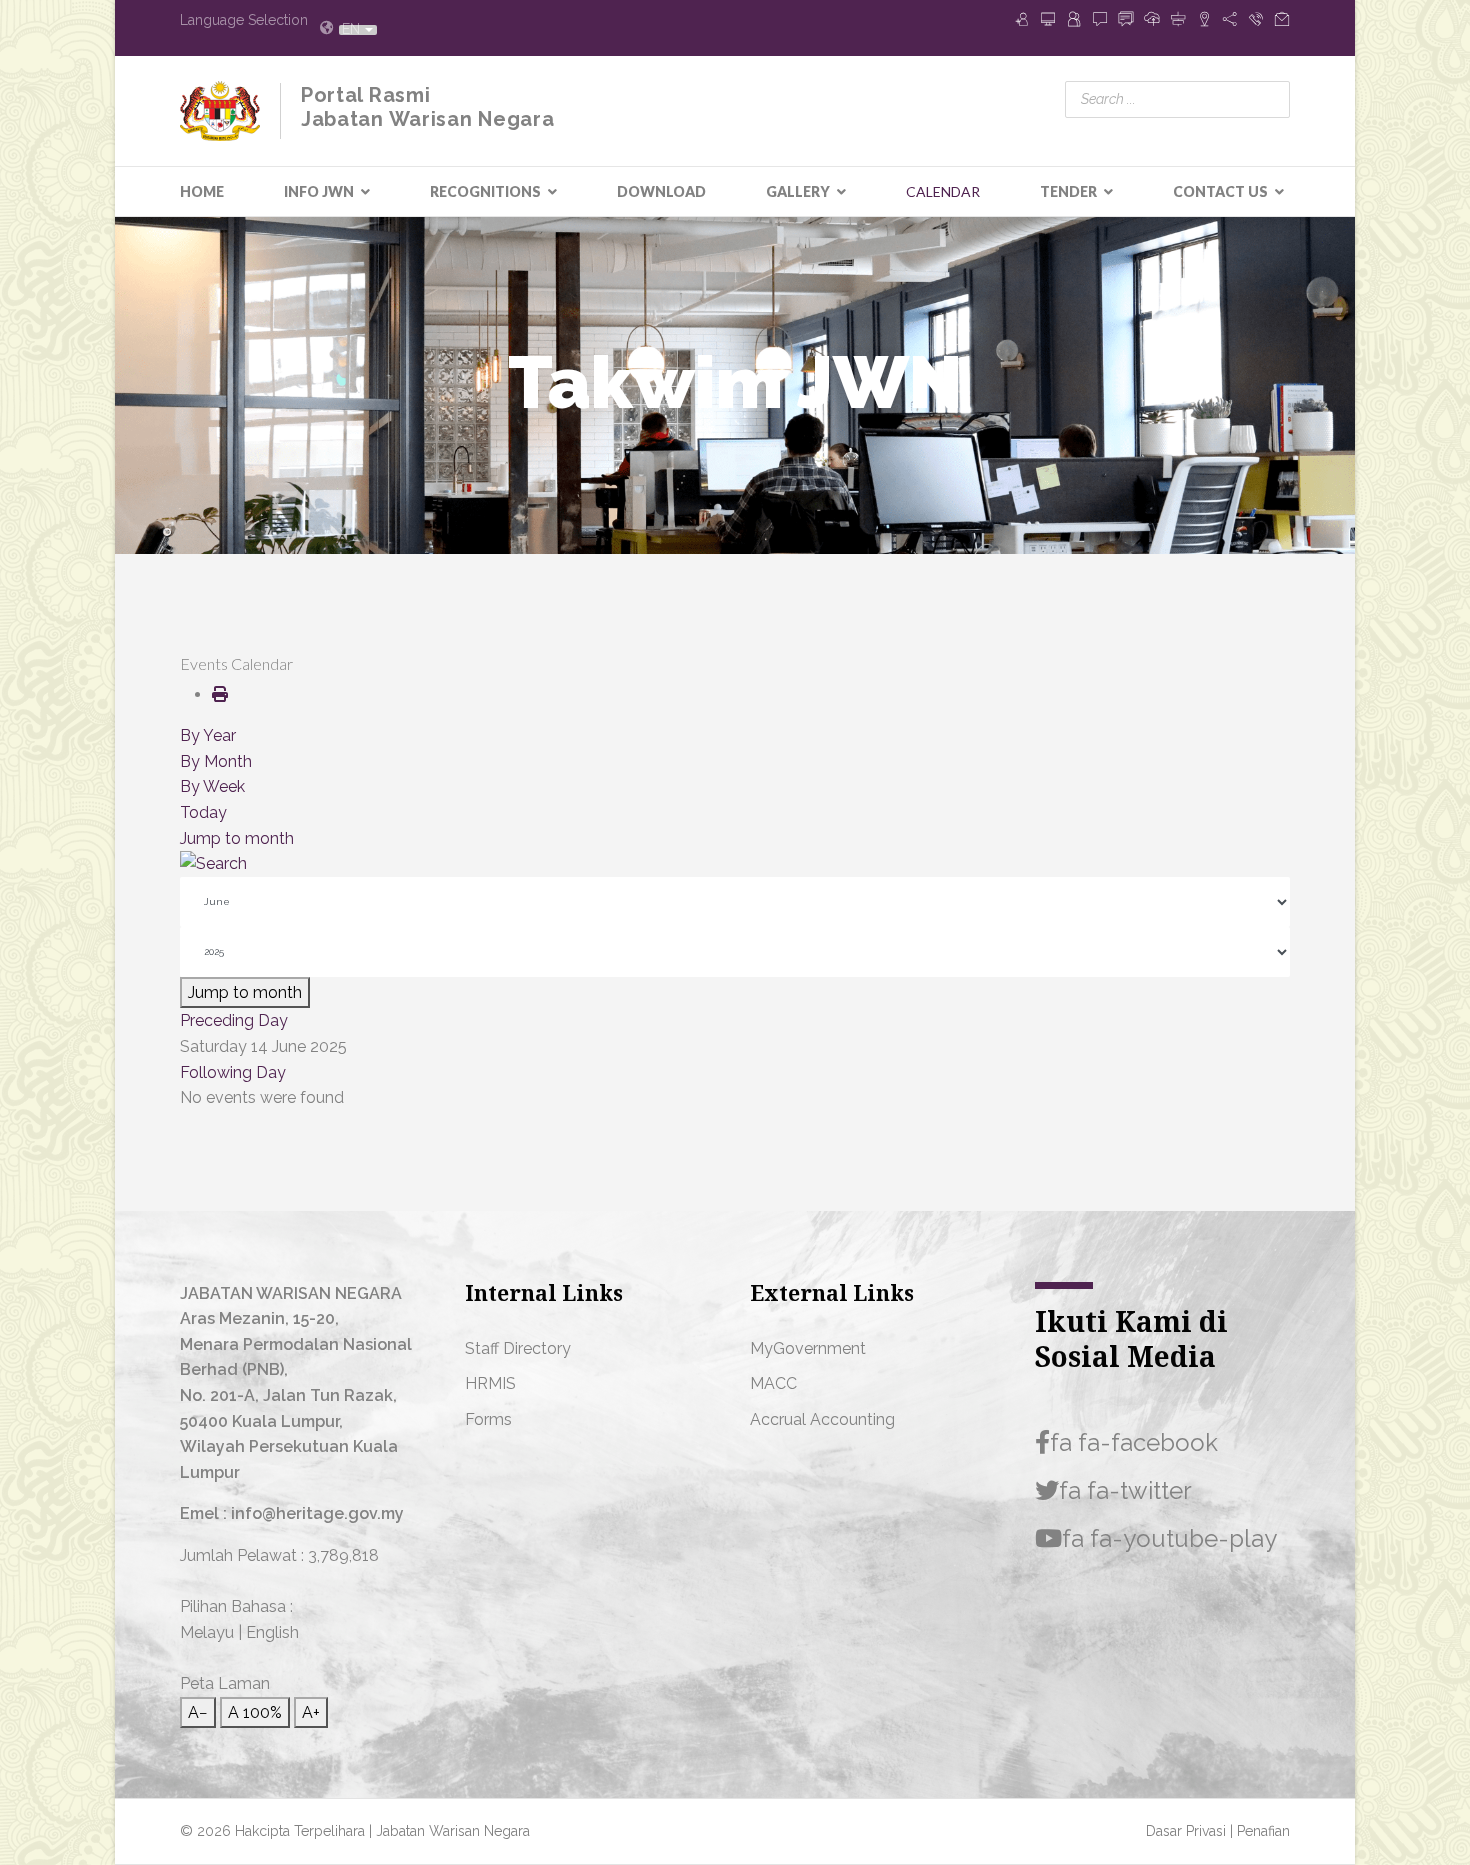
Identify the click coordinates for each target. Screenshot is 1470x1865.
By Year (208, 735)
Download (661, 191)
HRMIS (490, 1383)
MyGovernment (808, 1348)
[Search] (735, 864)
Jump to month (237, 838)
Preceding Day (234, 1020)
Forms (488, 1419)
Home (202, 191)
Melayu (207, 1632)
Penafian (1263, 1831)
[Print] (220, 694)
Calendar (943, 191)
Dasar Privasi (1188, 1831)
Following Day (233, 1072)
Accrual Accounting (822, 1419)
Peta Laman (225, 1683)
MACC (773, 1383)
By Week (212, 786)
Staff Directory (518, 1348)
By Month (216, 761)
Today (203, 812)
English (272, 1632)
